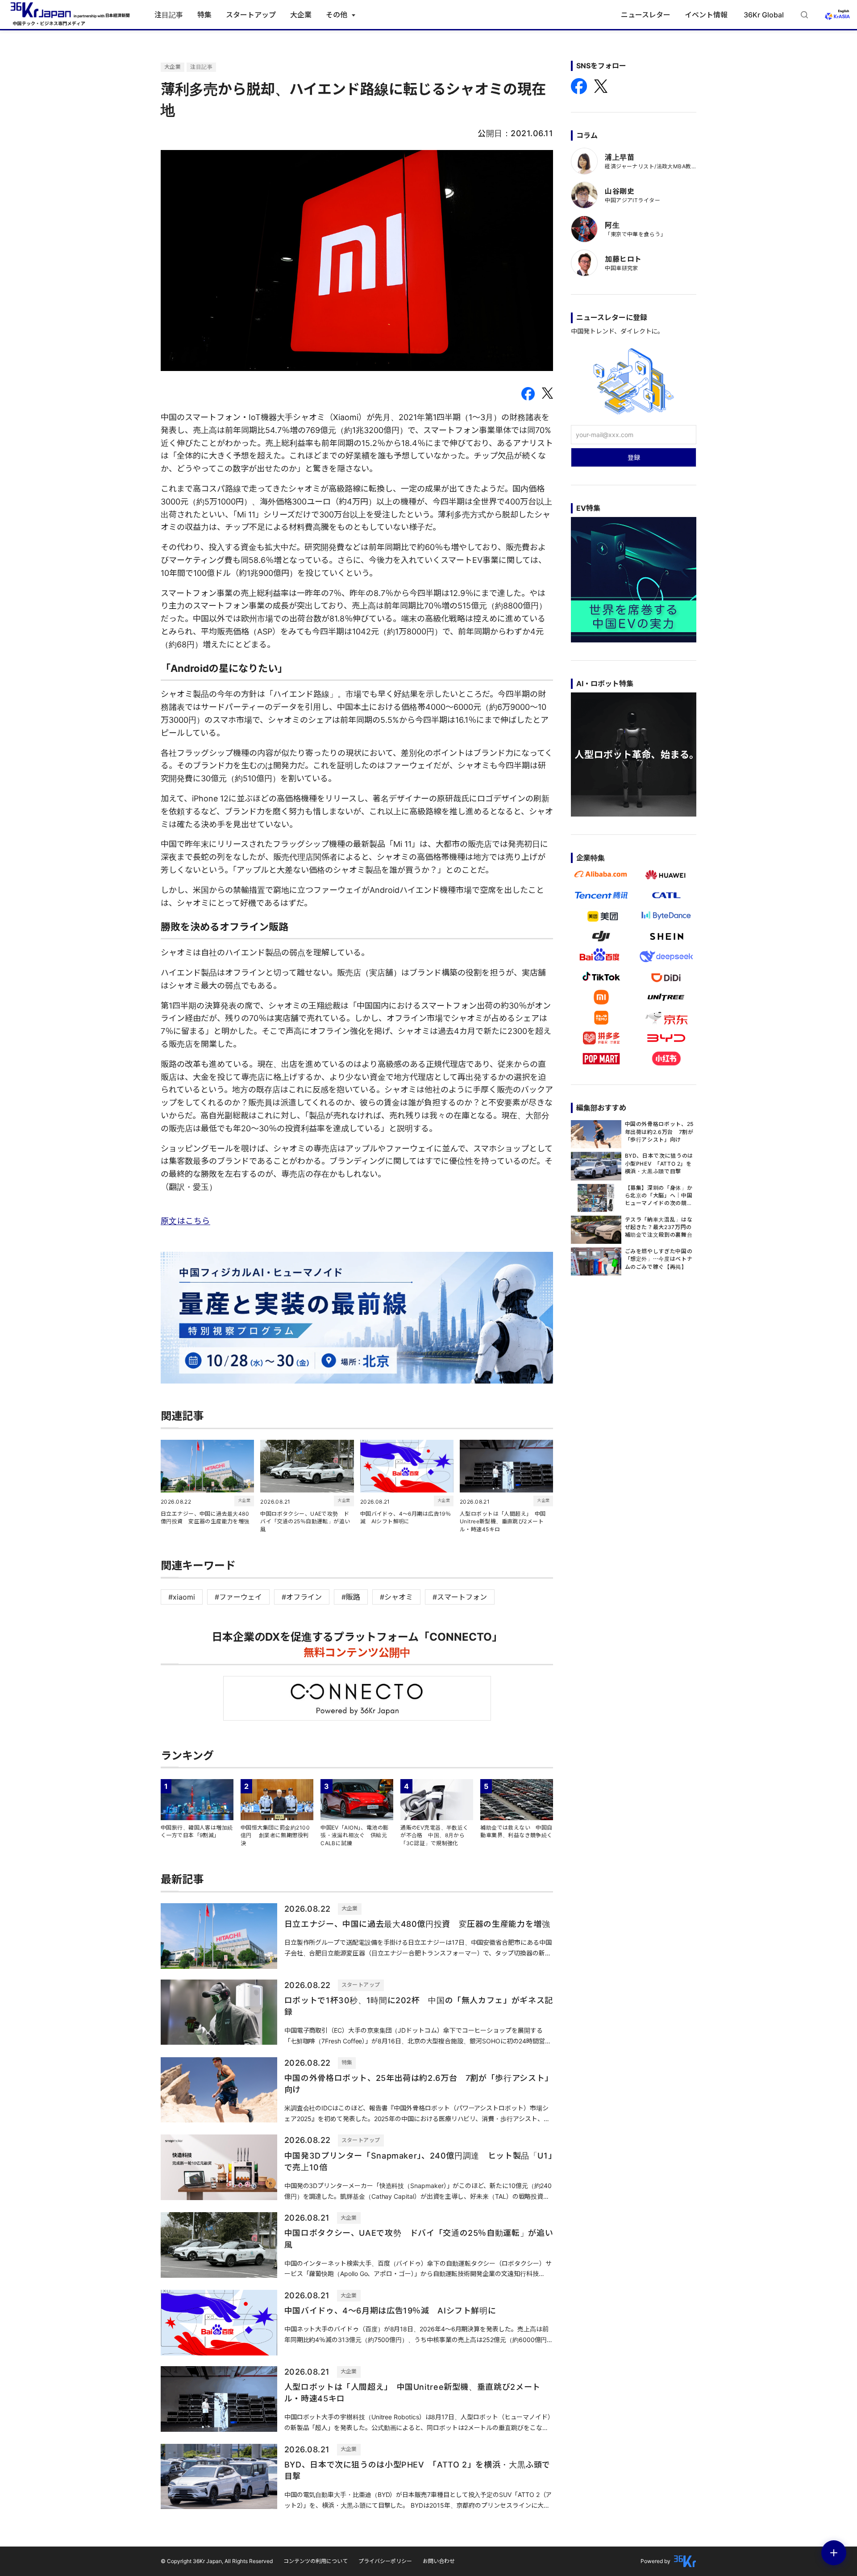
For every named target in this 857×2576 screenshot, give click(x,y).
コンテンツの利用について (316, 2561)
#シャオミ (396, 1597)
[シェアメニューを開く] (834, 2553)
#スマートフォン (460, 1597)
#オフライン (302, 1597)
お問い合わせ (439, 2561)
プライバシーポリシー (385, 2561)
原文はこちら (185, 1221)
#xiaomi (182, 1597)
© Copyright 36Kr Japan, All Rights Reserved (217, 2561)
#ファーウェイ (238, 1597)
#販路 (351, 1597)
